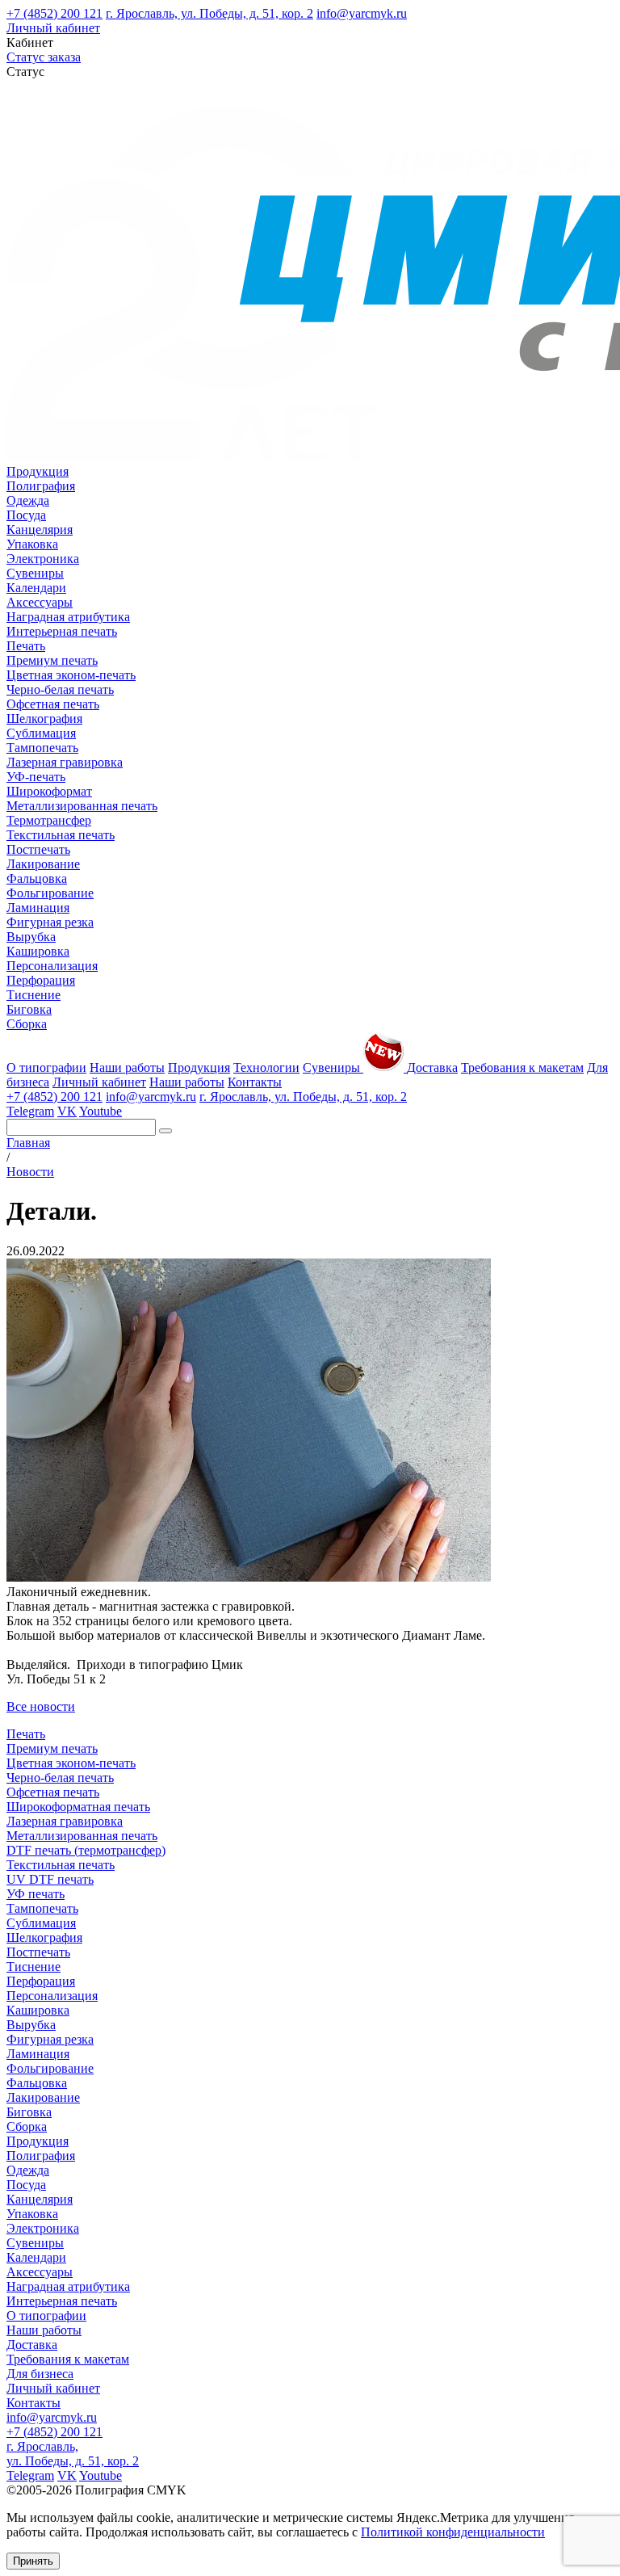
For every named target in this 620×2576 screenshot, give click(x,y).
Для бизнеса (40, 2374)
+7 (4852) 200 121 (54, 13)
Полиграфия (41, 486)
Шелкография (44, 719)
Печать (26, 646)
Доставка (432, 1067)
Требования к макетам (522, 1067)
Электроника (43, 559)
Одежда (28, 500)
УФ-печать (36, 777)
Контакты (255, 1082)
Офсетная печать (53, 704)
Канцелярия (40, 529)
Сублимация (41, 733)
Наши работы (127, 1067)
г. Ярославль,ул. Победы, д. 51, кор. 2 (73, 2454)
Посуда (26, 515)
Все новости (41, 1706)
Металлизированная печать (82, 806)
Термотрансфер (49, 820)
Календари (36, 588)
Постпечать (38, 849)
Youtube (101, 1111)
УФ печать (36, 1894)
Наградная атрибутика (68, 617)
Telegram (30, 1111)
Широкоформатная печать (78, 1807)
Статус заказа (44, 57)
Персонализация (52, 966)
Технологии (266, 1067)
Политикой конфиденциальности (453, 2532)
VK (67, 1111)
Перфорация (41, 980)
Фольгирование (50, 893)
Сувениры (35, 573)
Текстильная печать (61, 835)
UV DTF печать (50, 1879)
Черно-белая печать (60, 689)
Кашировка (38, 951)
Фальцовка (37, 878)
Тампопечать (42, 748)
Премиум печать (52, 660)
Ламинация (38, 908)
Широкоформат (49, 791)
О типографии (46, 1067)
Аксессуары (40, 602)
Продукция (38, 471)
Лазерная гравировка (65, 762)
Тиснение (34, 995)
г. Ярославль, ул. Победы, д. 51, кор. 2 (209, 13)
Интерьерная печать (62, 631)
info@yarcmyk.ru (362, 13)
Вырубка (31, 937)
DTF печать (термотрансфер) (86, 1850)
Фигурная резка (50, 922)
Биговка (29, 1009)
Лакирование (43, 864)
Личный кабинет (53, 28)
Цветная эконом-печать (71, 675)
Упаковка (32, 544)
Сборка (27, 1024)
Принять (33, 2561)
